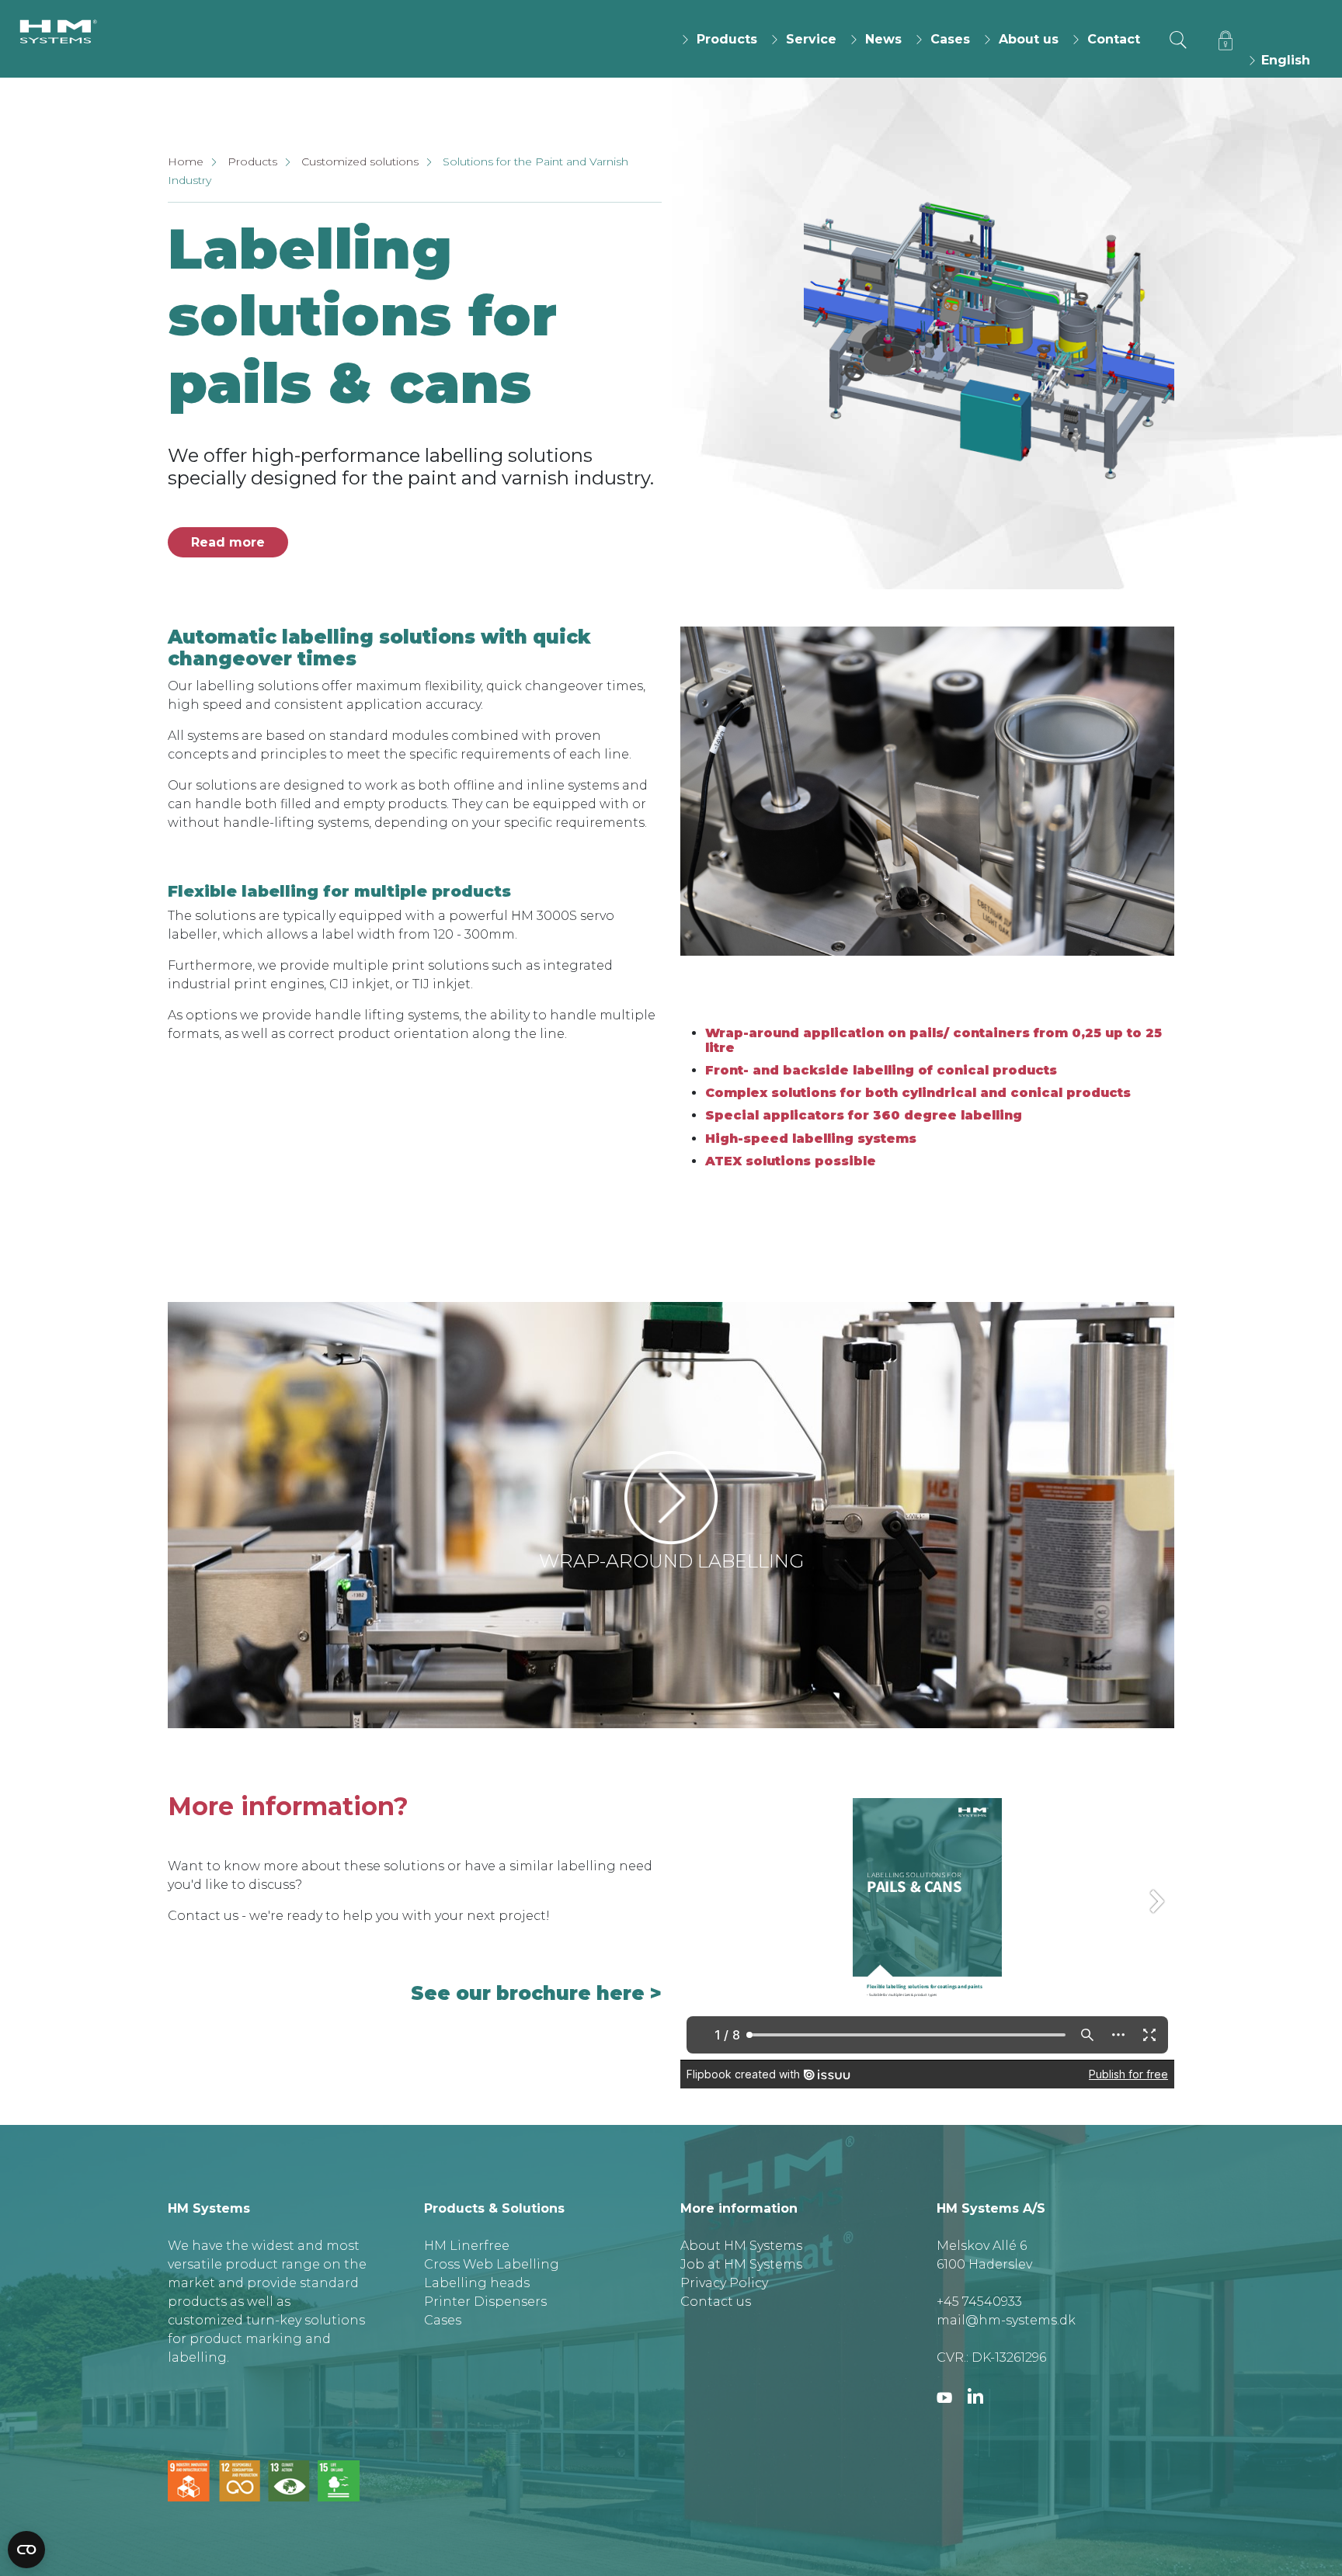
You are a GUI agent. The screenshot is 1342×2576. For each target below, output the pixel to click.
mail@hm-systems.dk (1006, 2320)
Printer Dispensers (485, 2302)
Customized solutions (360, 161)
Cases (950, 39)
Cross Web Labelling (492, 2264)
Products (727, 39)
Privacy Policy (724, 2283)
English (1284, 60)
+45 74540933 (979, 2302)
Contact (1114, 39)
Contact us (716, 2302)
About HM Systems (741, 2246)
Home (186, 161)
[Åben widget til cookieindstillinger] (26, 2550)
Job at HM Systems (741, 2264)
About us (1029, 39)
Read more (228, 542)
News (883, 39)
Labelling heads (477, 2283)
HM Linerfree (467, 2246)
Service (811, 39)
